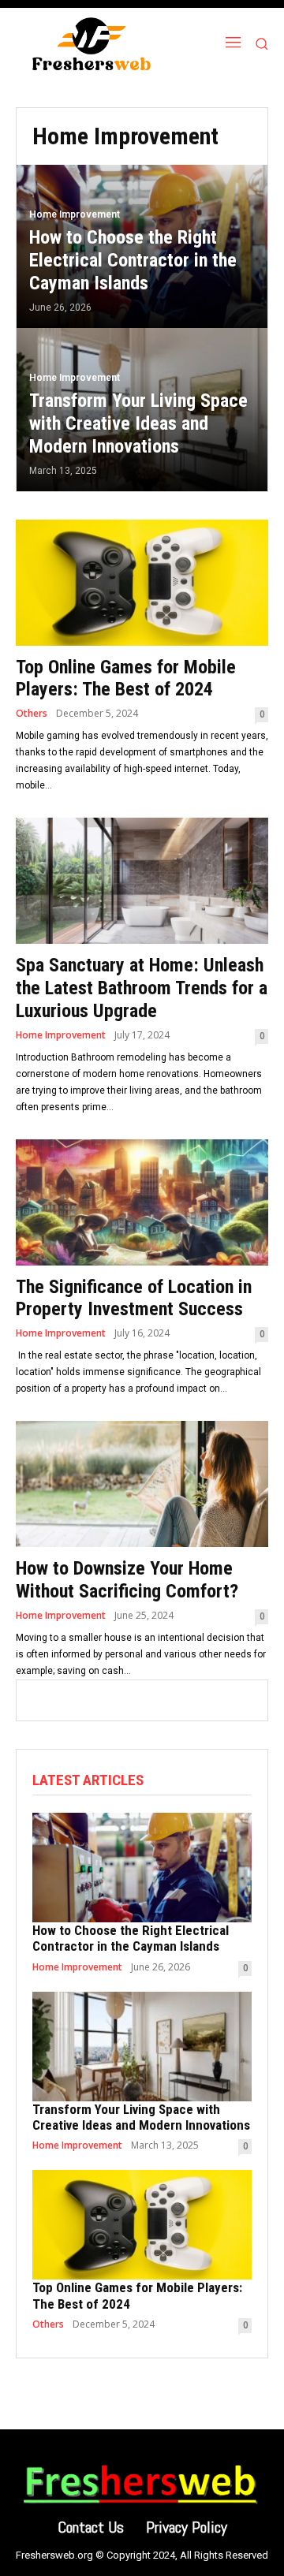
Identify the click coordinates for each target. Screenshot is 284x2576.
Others (32, 714)
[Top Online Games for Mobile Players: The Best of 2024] (142, 583)
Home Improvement (75, 214)
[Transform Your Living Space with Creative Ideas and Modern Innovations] (142, 410)
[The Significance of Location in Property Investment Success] (142, 1202)
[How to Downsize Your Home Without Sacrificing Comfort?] (142, 1484)
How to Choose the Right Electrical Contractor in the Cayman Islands (131, 1938)
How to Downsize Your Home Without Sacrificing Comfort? (129, 1580)
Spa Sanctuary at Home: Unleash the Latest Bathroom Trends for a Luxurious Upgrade (142, 988)
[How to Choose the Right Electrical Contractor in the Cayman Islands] (142, 246)
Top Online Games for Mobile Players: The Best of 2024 (126, 678)
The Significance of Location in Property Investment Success (134, 1298)
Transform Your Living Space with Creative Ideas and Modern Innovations (141, 2117)
